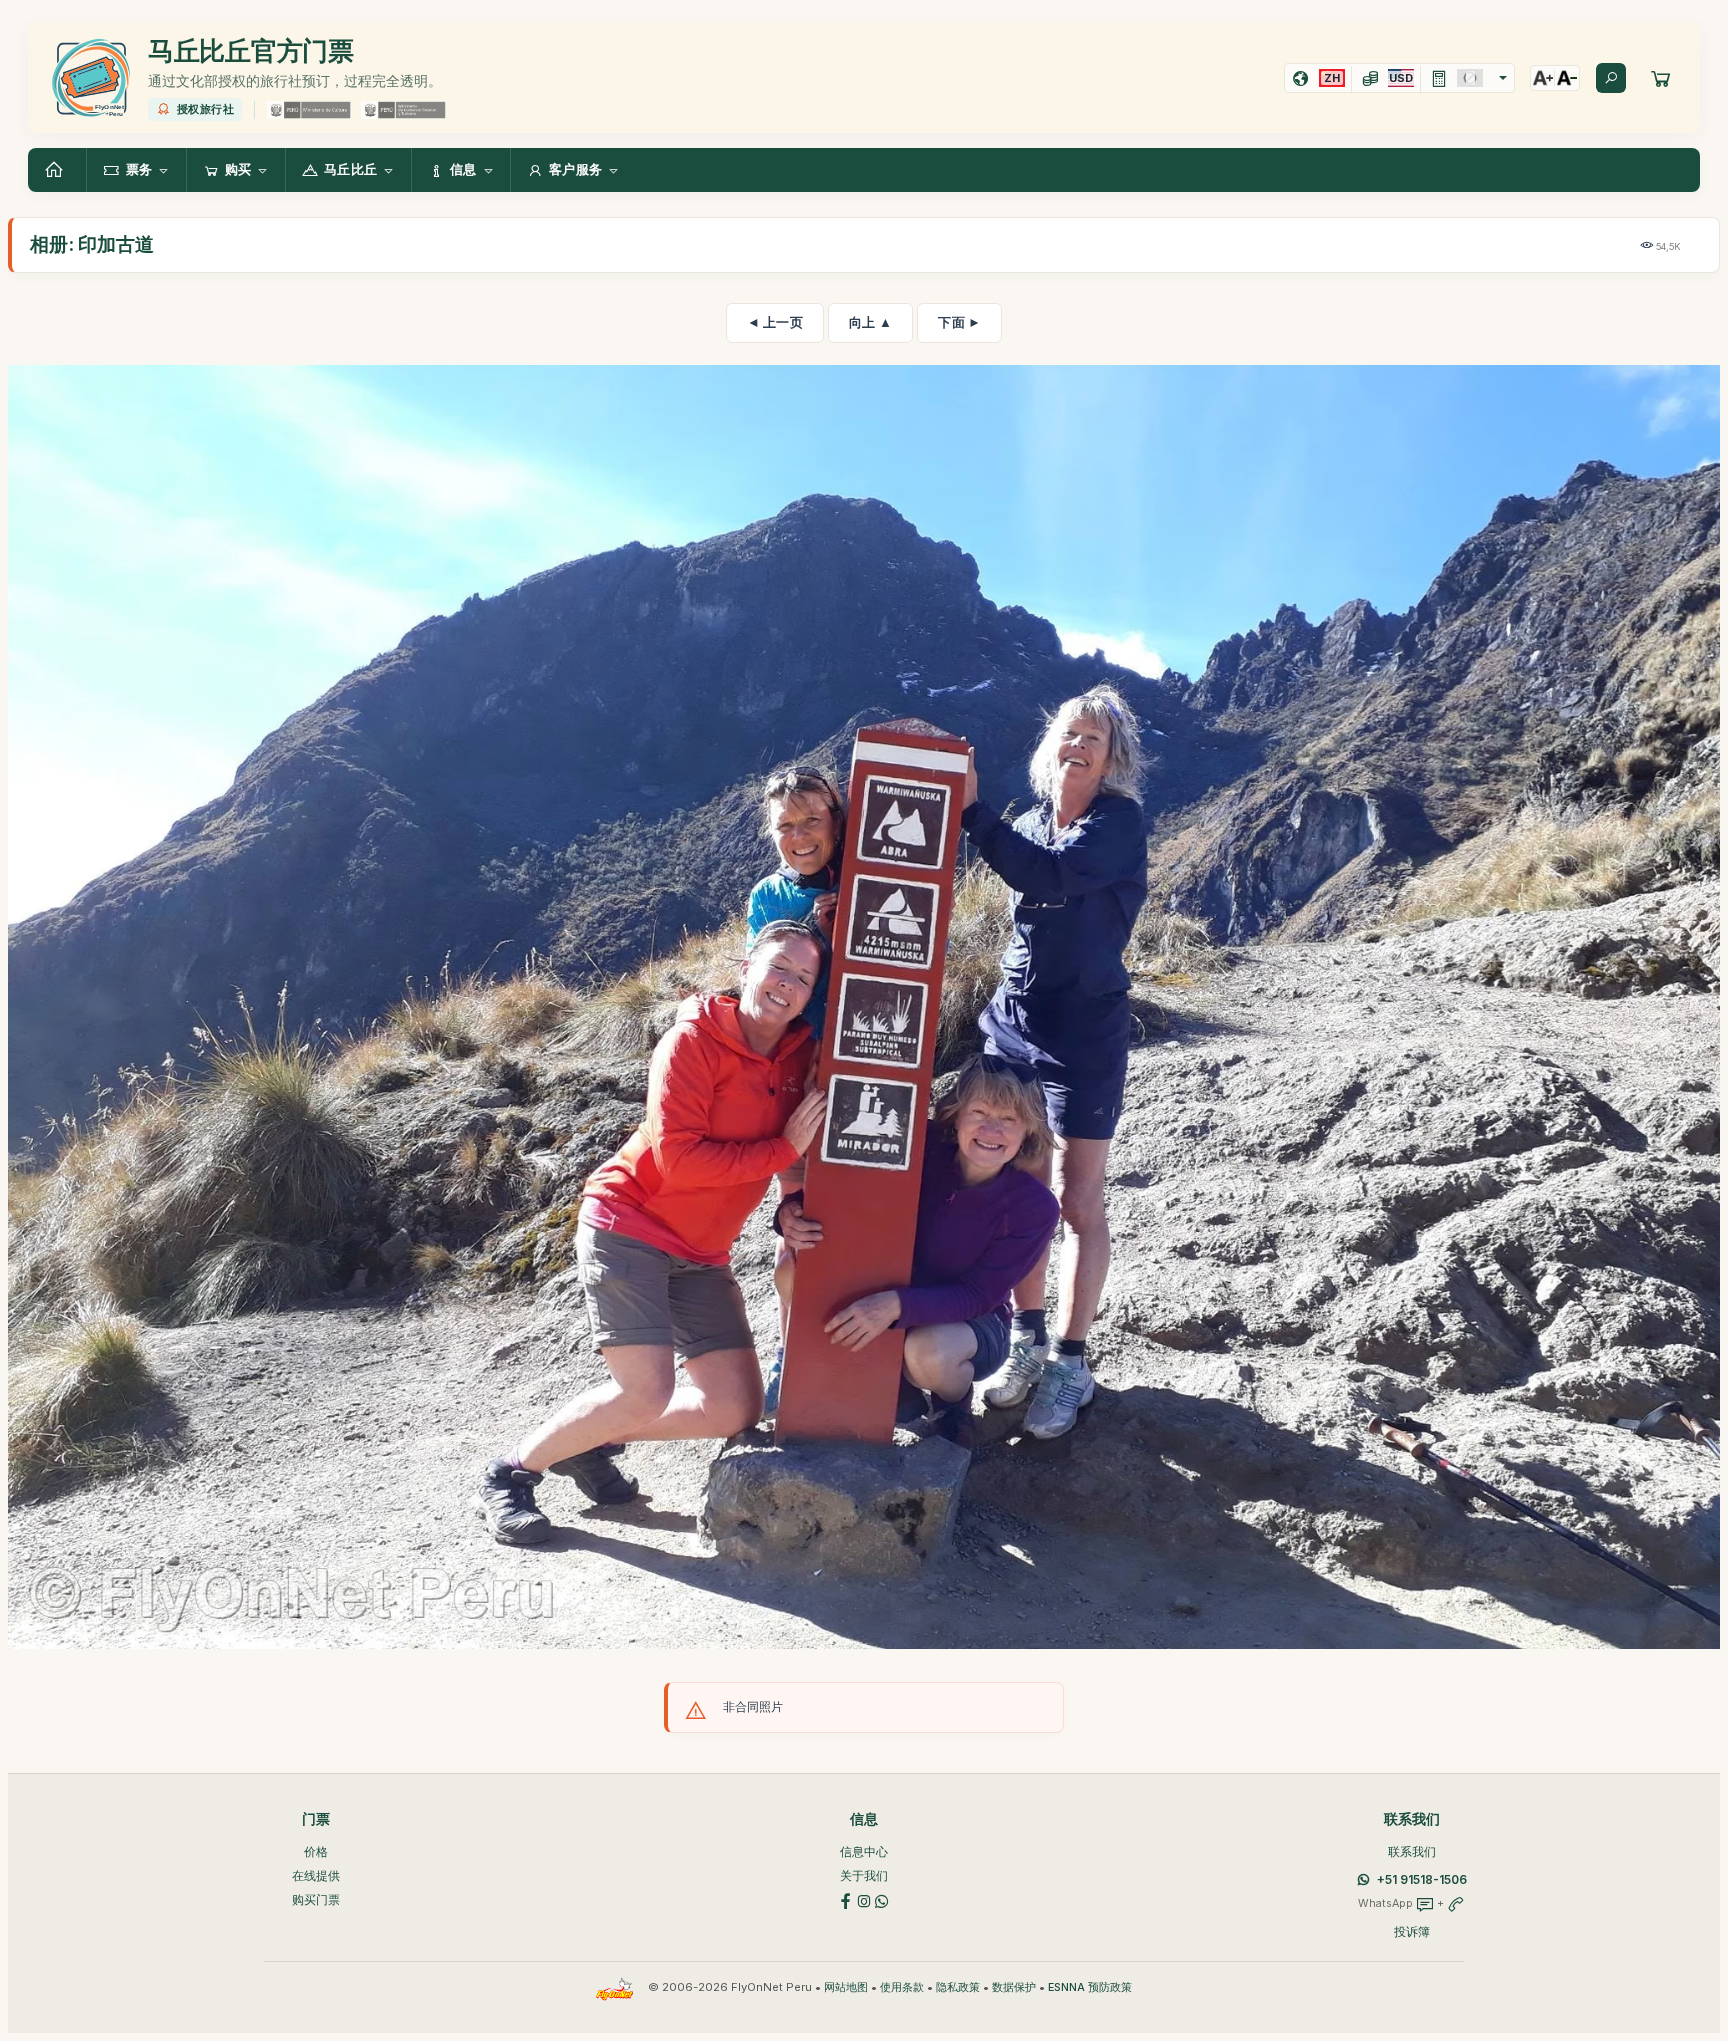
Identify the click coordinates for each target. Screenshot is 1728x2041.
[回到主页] (57, 170)
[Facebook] (846, 1900)
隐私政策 (958, 1987)
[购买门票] (1661, 78)
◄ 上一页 (775, 322)
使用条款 (902, 1987)
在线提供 (316, 1875)
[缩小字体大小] (1567, 78)
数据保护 (1014, 1987)
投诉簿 (1412, 1931)
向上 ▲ (870, 322)
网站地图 (846, 1987)
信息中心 (864, 1851)
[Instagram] (864, 1900)
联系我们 (1412, 1851)
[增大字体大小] (1543, 78)
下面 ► (959, 322)
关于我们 (864, 1875)
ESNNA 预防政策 (1090, 1987)
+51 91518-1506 (1422, 1879)
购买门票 (316, 1899)
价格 (316, 1851)
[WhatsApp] (882, 1900)
